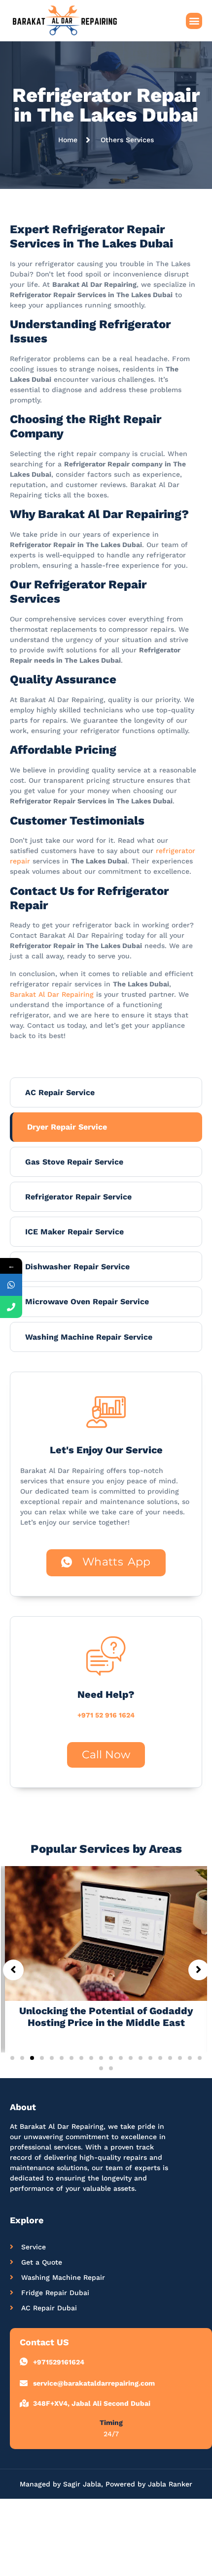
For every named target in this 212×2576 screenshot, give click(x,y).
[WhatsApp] (11, 1285)
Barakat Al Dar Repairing (52, 994)
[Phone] (11, 1307)
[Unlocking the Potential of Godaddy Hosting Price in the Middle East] (106, 1933)
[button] (194, 21)
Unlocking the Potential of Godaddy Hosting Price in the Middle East (106, 2017)
